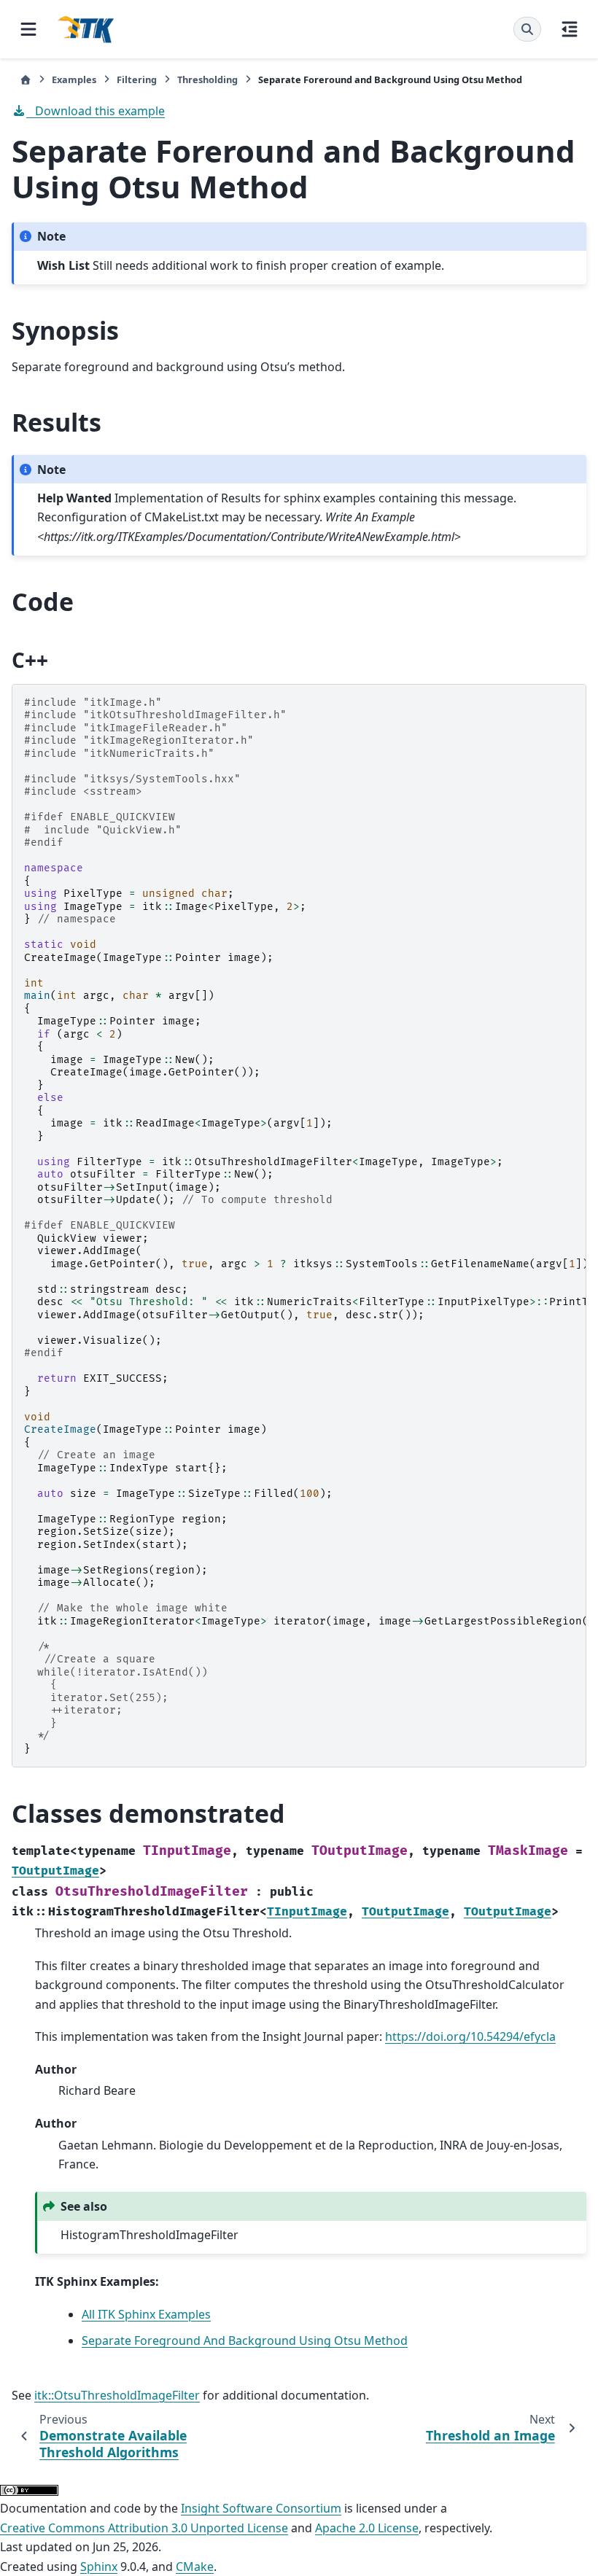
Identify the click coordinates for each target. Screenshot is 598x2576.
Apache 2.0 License (367, 2528)
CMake (195, 2567)
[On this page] (570, 29)
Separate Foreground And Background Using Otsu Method (245, 2340)
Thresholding (207, 79)
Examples (74, 79)
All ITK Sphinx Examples (146, 2314)
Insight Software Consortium (261, 2508)
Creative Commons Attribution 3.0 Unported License (144, 2528)
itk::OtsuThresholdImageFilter (117, 2395)
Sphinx (99, 2567)
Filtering (137, 79)
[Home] (26, 80)
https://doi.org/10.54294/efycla (470, 2036)
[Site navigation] (28, 29)
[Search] (527, 29)
